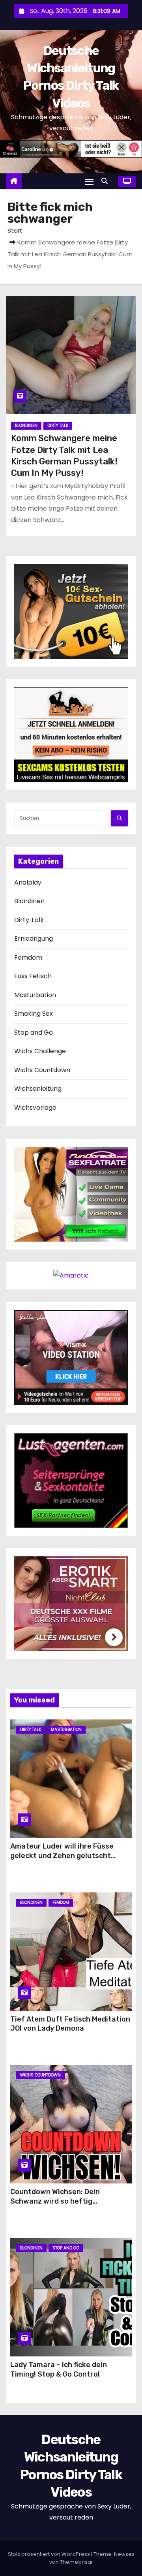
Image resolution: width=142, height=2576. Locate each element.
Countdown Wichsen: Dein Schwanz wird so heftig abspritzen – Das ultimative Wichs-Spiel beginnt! (71, 2206)
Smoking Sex (34, 1014)
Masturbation (35, 995)
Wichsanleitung (38, 1089)
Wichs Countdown (42, 1070)
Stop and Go (34, 1032)
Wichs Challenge (40, 1051)
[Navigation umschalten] (89, 181)
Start (15, 230)
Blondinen (26, 426)
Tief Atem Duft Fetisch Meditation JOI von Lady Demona (70, 2024)
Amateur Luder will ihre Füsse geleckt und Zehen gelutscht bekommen (62, 1856)
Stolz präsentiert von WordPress (50, 2554)
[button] (106, 181)
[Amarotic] (71, 1275)
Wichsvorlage (35, 1108)
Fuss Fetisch (33, 976)
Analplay (28, 882)
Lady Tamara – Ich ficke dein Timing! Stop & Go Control (59, 2369)
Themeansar (77, 2562)
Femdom (28, 957)
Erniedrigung (34, 939)
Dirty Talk (58, 426)
